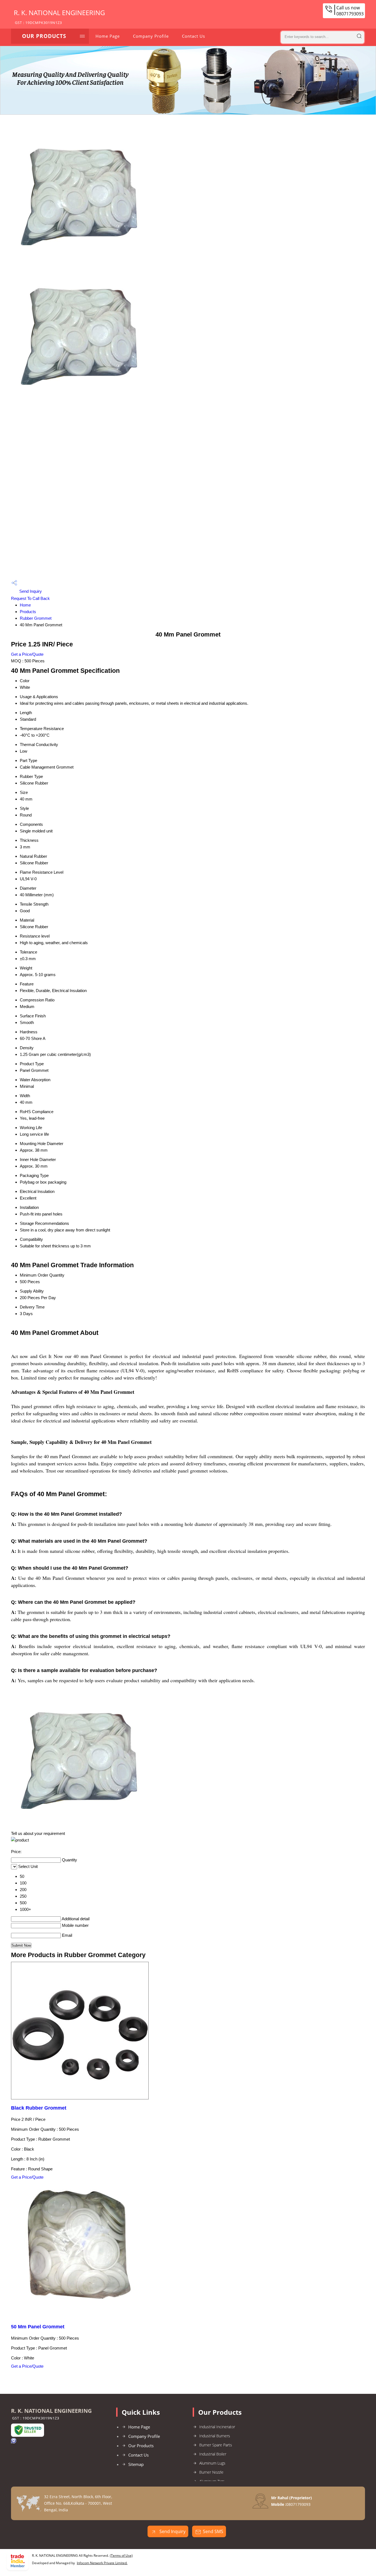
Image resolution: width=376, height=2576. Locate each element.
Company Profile (151, 36)
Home (25, 605)
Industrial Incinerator (217, 2427)
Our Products (44, 36)
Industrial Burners (215, 2436)
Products (28, 612)
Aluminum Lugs (212, 2463)
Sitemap (136, 2464)
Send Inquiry (30, 591)
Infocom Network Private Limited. (102, 2563)
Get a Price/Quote (27, 654)
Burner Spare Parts (216, 2445)
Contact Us (194, 36)
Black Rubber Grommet (39, 2108)
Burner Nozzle (211, 2472)
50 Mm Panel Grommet (38, 2327)
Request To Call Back (30, 598)
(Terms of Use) (121, 2555)
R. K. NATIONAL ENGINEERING (59, 17)
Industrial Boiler (213, 2454)
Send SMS (213, 2531)
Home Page (108, 36)
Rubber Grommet (36, 618)
